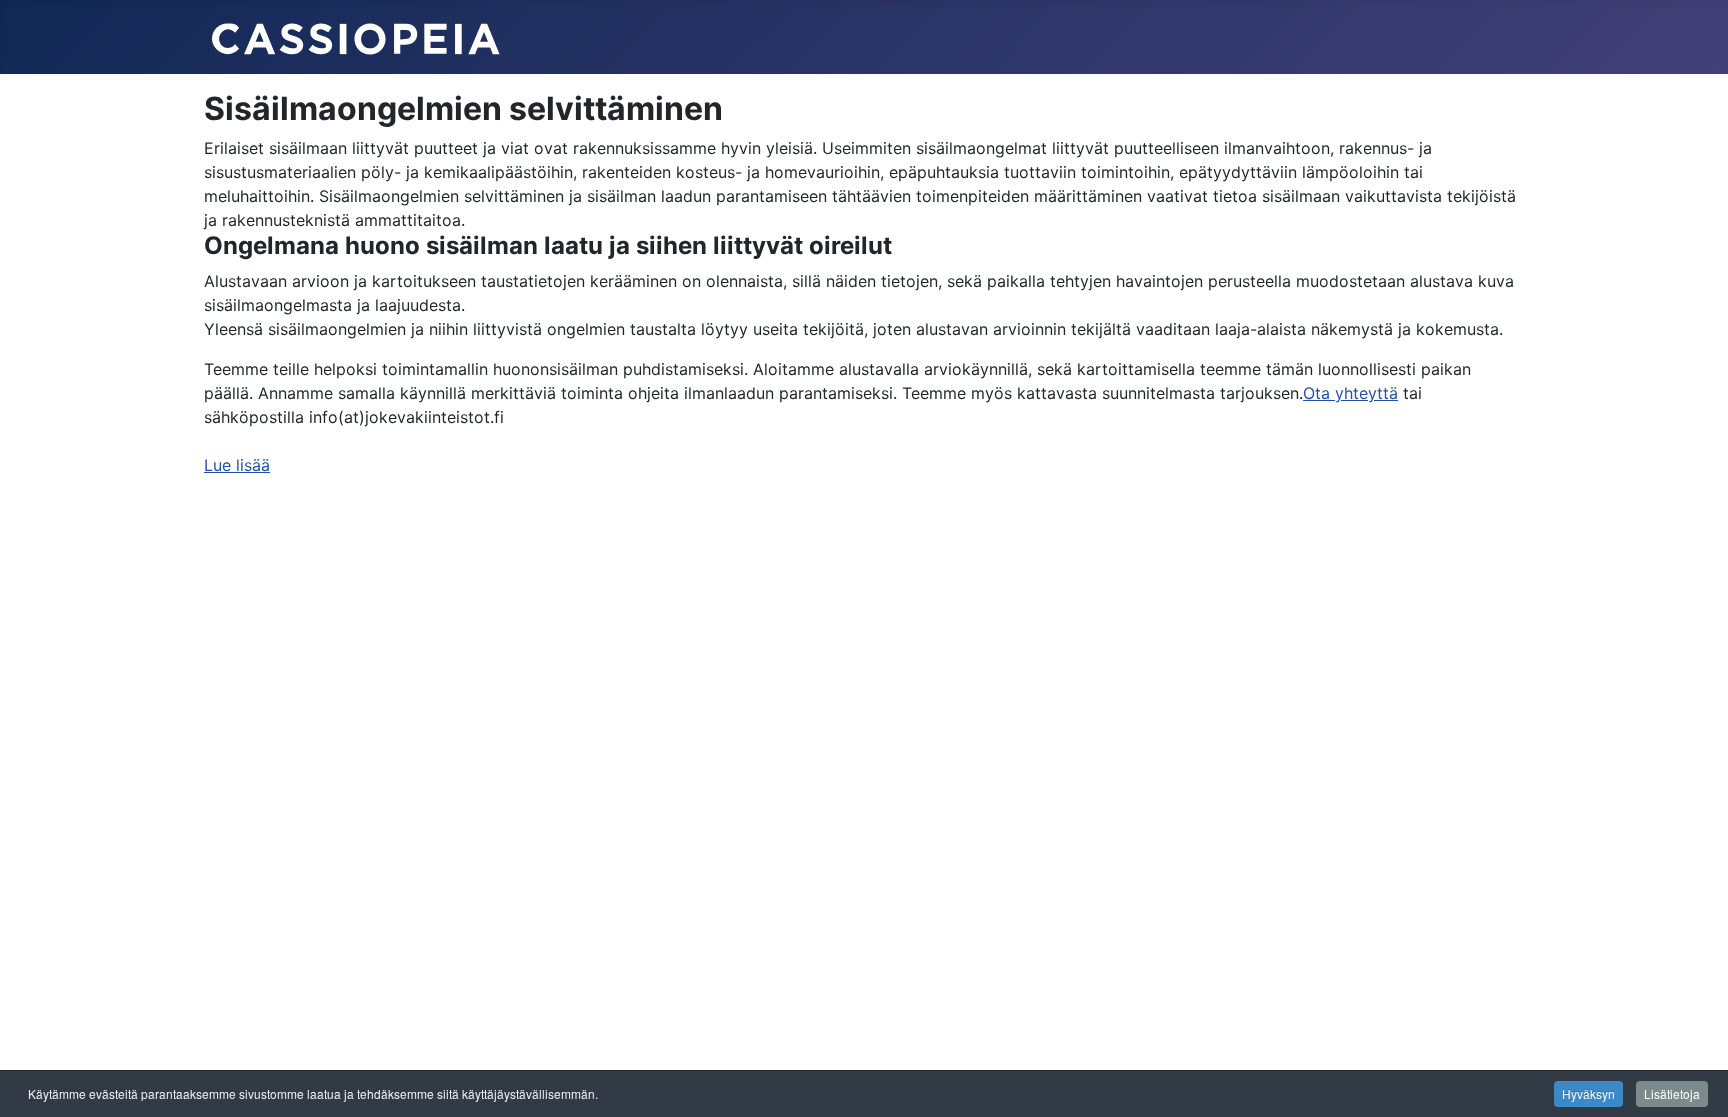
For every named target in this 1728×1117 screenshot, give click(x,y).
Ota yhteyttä (1350, 393)
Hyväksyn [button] (1588, 1093)
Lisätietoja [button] (1672, 1093)
